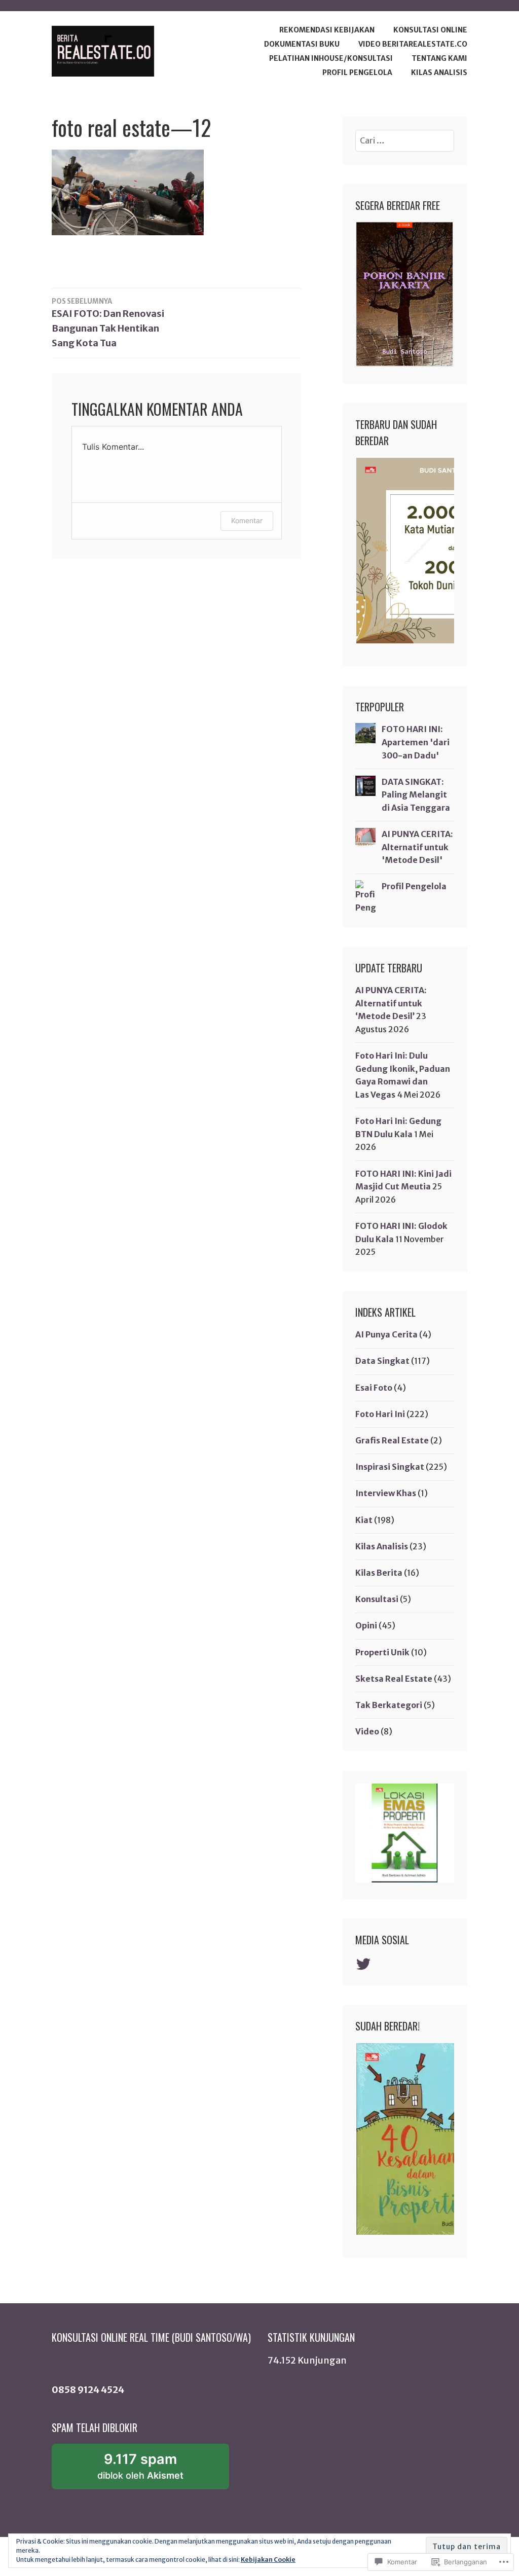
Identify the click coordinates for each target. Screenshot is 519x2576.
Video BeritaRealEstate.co (413, 44)
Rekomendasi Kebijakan (327, 30)
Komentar (247, 520)
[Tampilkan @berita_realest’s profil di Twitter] (365, 1964)
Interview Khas (386, 1493)
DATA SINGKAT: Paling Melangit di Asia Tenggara (416, 795)
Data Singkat (382, 1361)
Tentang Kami (439, 58)
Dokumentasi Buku (302, 44)
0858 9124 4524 (88, 2390)
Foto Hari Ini (380, 1414)
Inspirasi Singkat (390, 1467)
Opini (366, 1625)
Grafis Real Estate (392, 1440)
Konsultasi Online (430, 30)
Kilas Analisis (439, 72)
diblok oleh (153, 2470)
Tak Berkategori (389, 1705)
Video (367, 1731)
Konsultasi (377, 1599)
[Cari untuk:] (405, 140)
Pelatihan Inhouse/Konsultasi (331, 58)
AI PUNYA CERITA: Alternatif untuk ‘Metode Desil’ (391, 1003)
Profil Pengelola (357, 72)
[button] (417, 551)
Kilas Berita (379, 1573)
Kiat (364, 1520)
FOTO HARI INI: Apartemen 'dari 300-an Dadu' (416, 742)
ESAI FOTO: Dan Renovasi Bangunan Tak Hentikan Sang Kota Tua (108, 323)
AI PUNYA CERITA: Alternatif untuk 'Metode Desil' (417, 847)
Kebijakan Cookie (268, 2560)
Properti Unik (382, 1652)
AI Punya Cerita (386, 1334)
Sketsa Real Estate (394, 1679)
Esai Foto (374, 1388)
